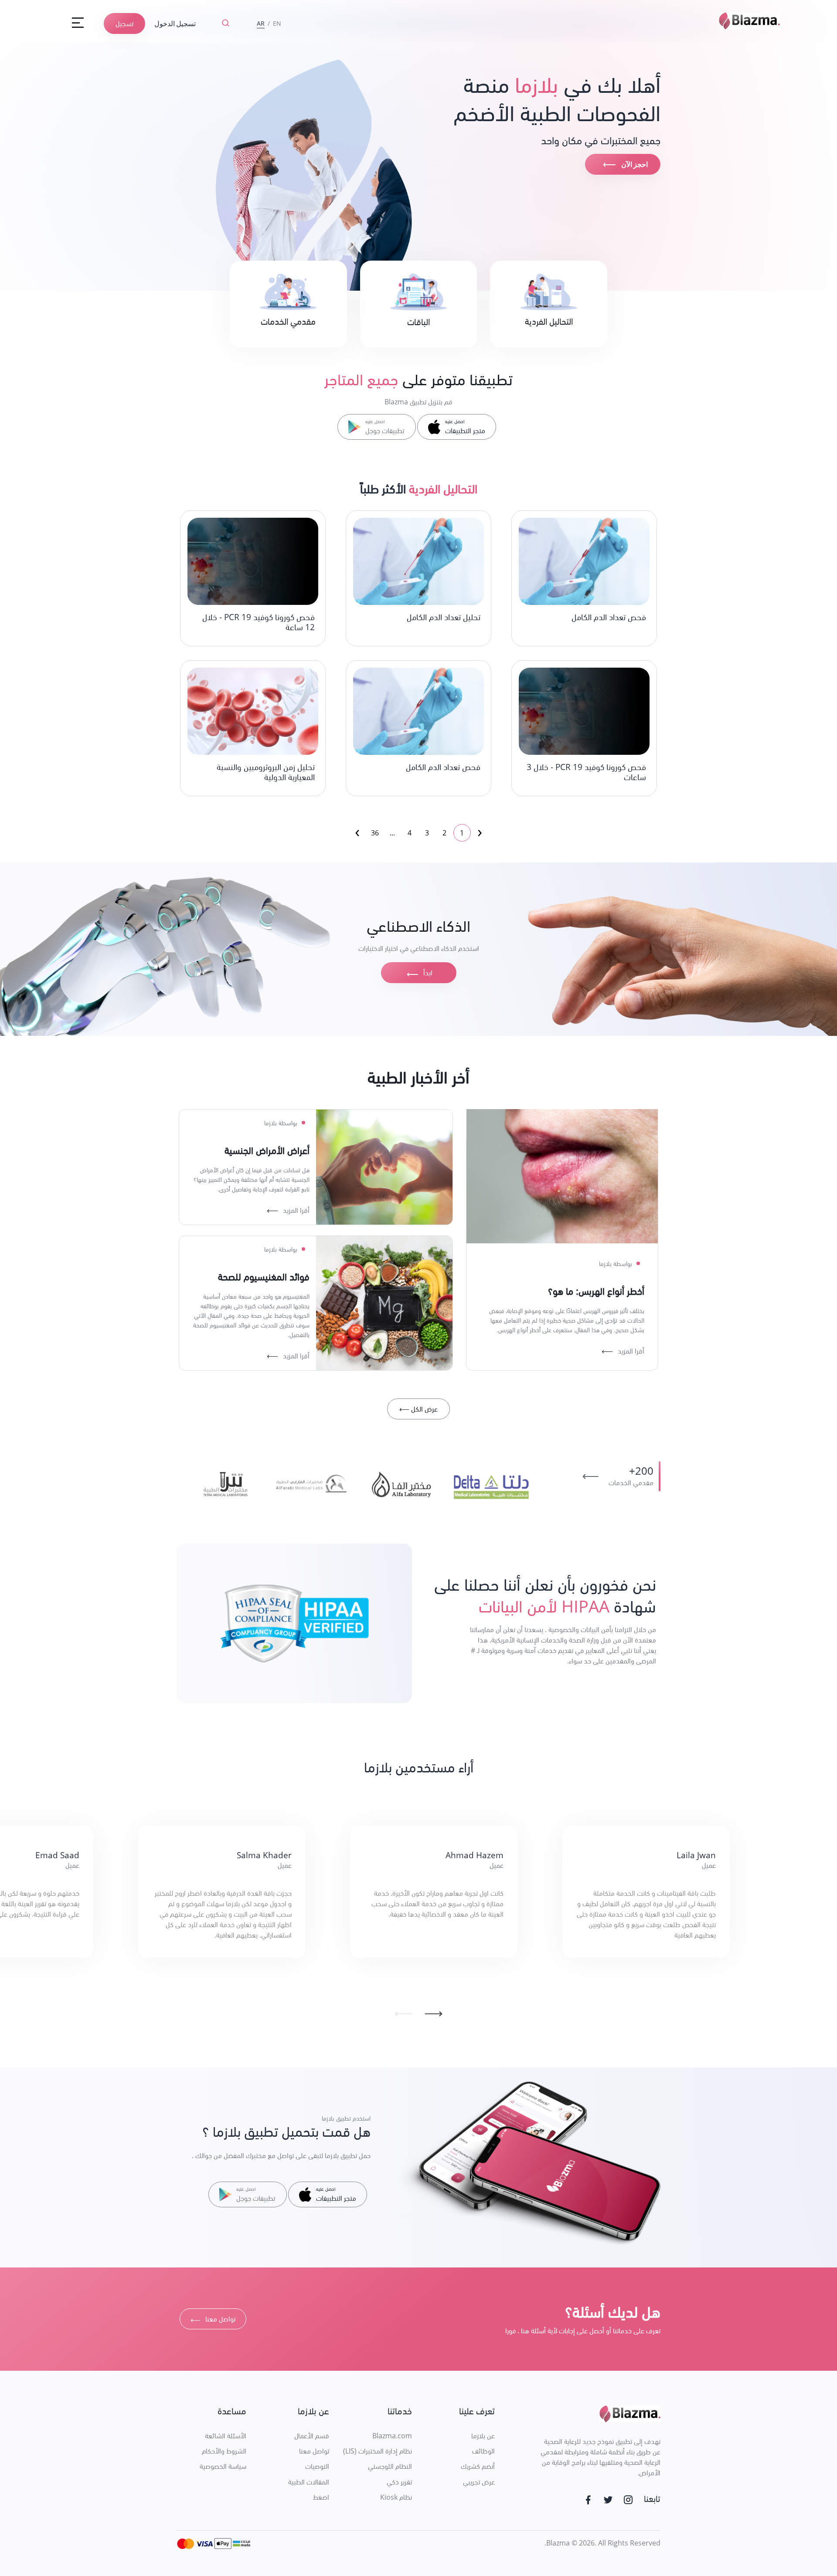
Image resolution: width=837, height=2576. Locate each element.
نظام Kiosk (396, 2497)
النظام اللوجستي (390, 2466)
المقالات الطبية (309, 2482)
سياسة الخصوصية (223, 2466)
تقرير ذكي (399, 2482)
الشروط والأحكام (224, 2451)
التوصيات (317, 2466)
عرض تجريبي (479, 2482)
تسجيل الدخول (175, 23)
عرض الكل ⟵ (418, 1409)
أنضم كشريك (478, 2466)
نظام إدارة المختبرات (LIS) (378, 2451)
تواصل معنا (213, 2320)
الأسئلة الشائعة (226, 2436)
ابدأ (418, 974)
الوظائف (483, 2451)
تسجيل (124, 24)
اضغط (321, 2497)
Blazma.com (392, 2436)
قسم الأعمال (312, 2436)
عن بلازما (483, 2436)
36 (375, 833)
